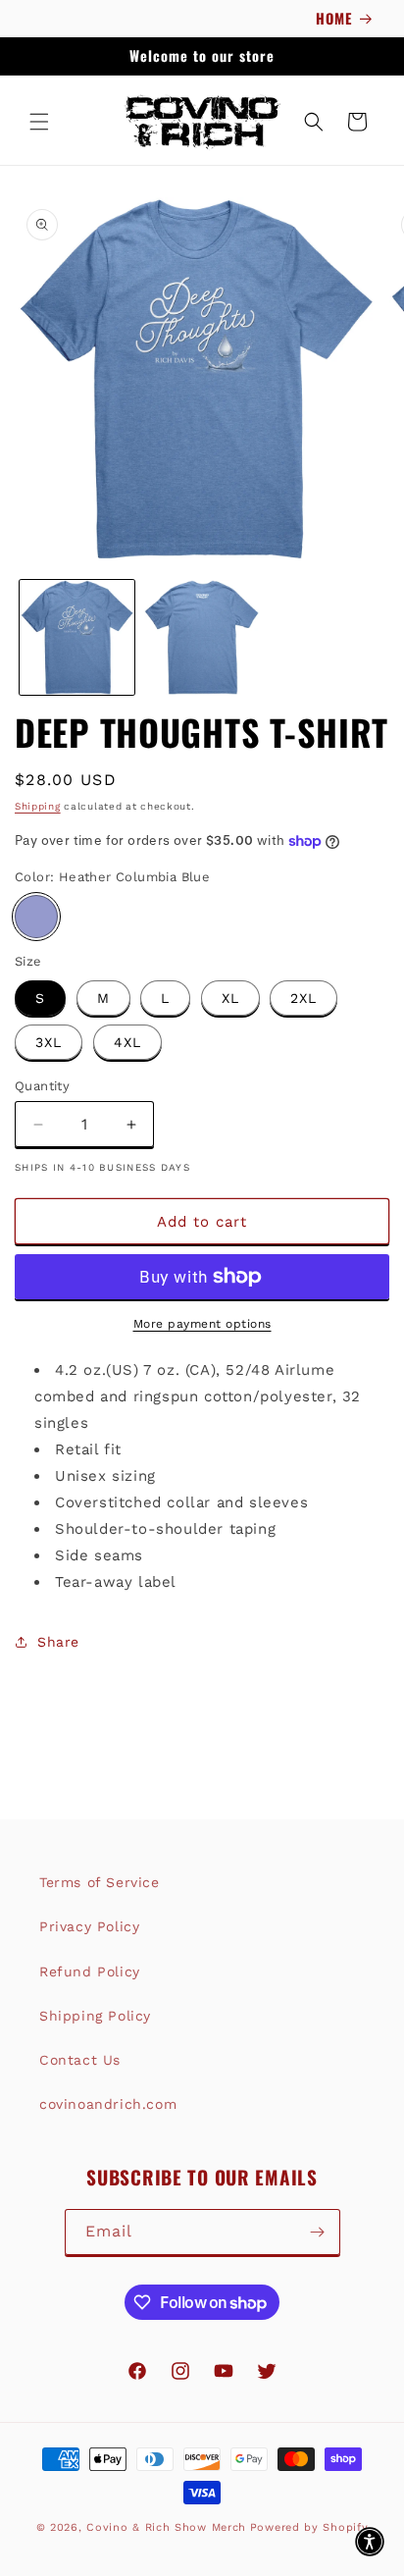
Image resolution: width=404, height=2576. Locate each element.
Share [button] (58, 1642)
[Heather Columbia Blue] (36, 917)
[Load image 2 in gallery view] (202, 637)
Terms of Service (100, 1882)
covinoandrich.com (108, 2104)
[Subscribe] (318, 2232)
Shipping (38, 806)
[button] (39, 122)
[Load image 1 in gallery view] (77, 637)
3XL (49, 1042)
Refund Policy (90, 1971)
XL (230, 998)
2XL (303, 998)
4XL (127, 1042)
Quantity (42, 1086)
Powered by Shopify (309, 2527)
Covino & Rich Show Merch (166, 2527)
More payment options (202, 1324)
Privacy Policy (89, 1926)
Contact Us (80, 2060)
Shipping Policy (95, 2016)
